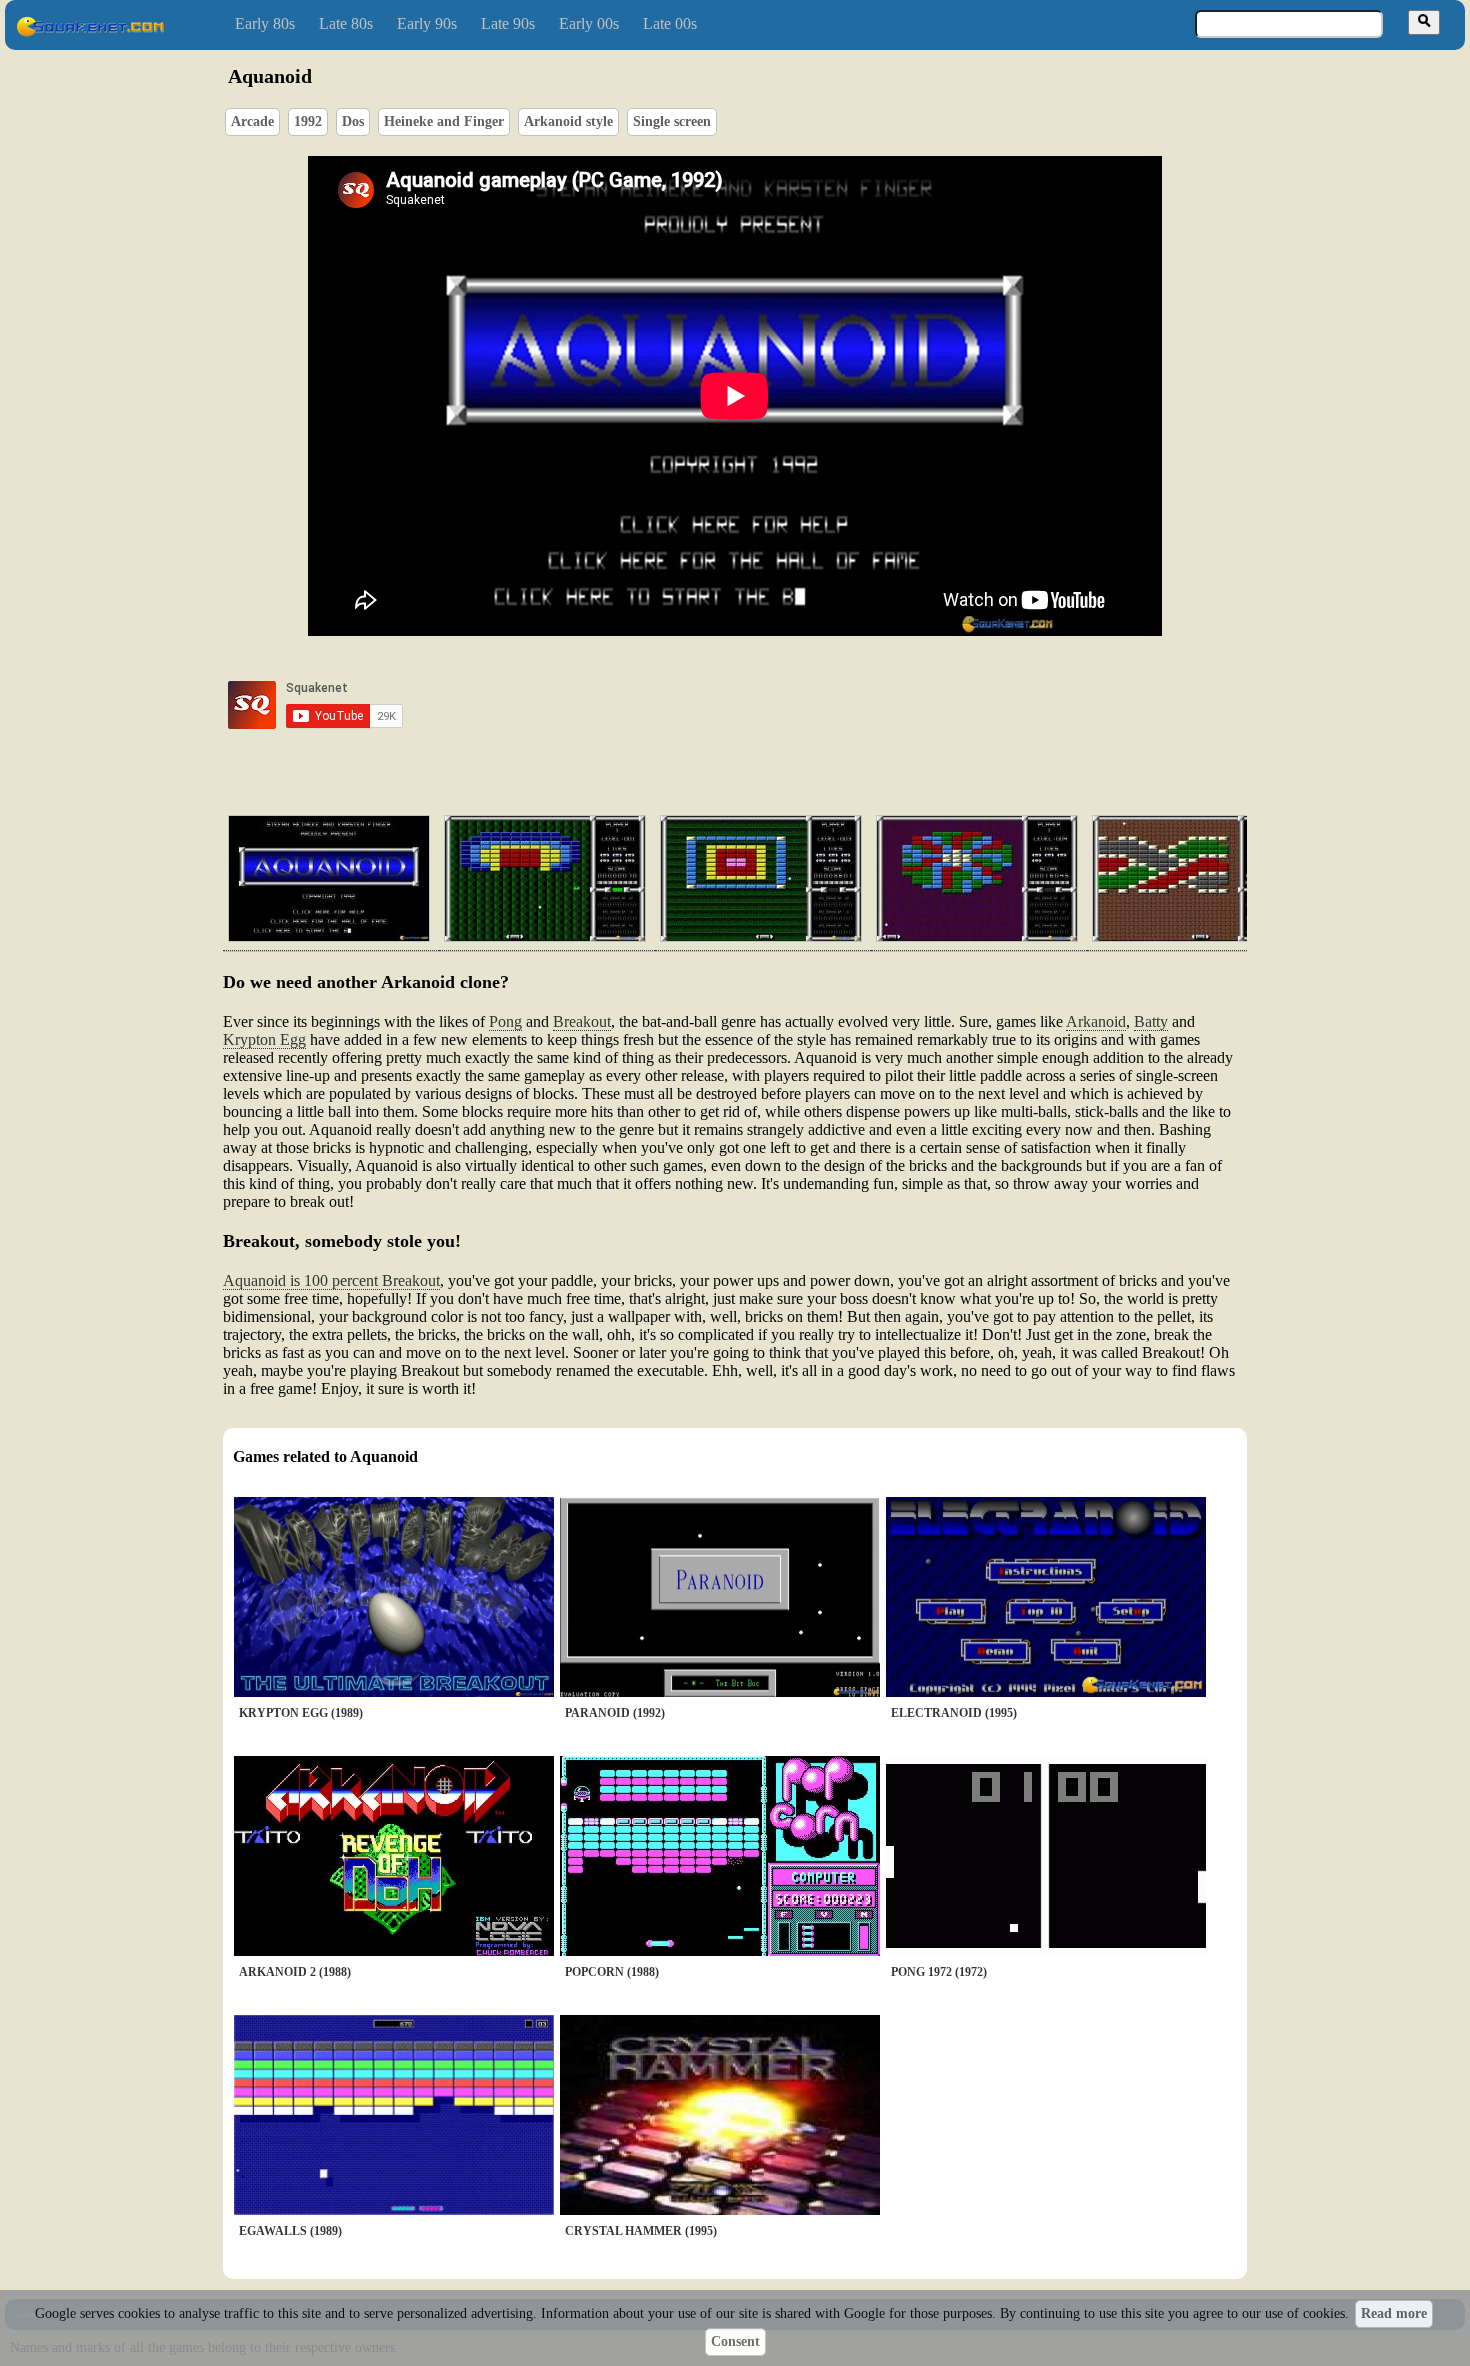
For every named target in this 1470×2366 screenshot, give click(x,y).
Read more (1394, 2313)
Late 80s (346, 23)
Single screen (672, 121)
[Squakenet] (90, 32)
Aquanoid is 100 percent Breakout (331, 1280)
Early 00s (589, 23)
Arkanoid (1096, 1021)
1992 (308, 121)
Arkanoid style (568, 121)
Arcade (252, 121)
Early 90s (427, 23)
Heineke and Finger (444, 121)
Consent (735, 2341)
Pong (505, 1021)
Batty (1151, 1021)
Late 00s (670, 23)
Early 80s (265, 23)
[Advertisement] (792, 705)
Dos (353, 121)
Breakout (582, 1021)
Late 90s (508, 23)
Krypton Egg (264, 1039)
